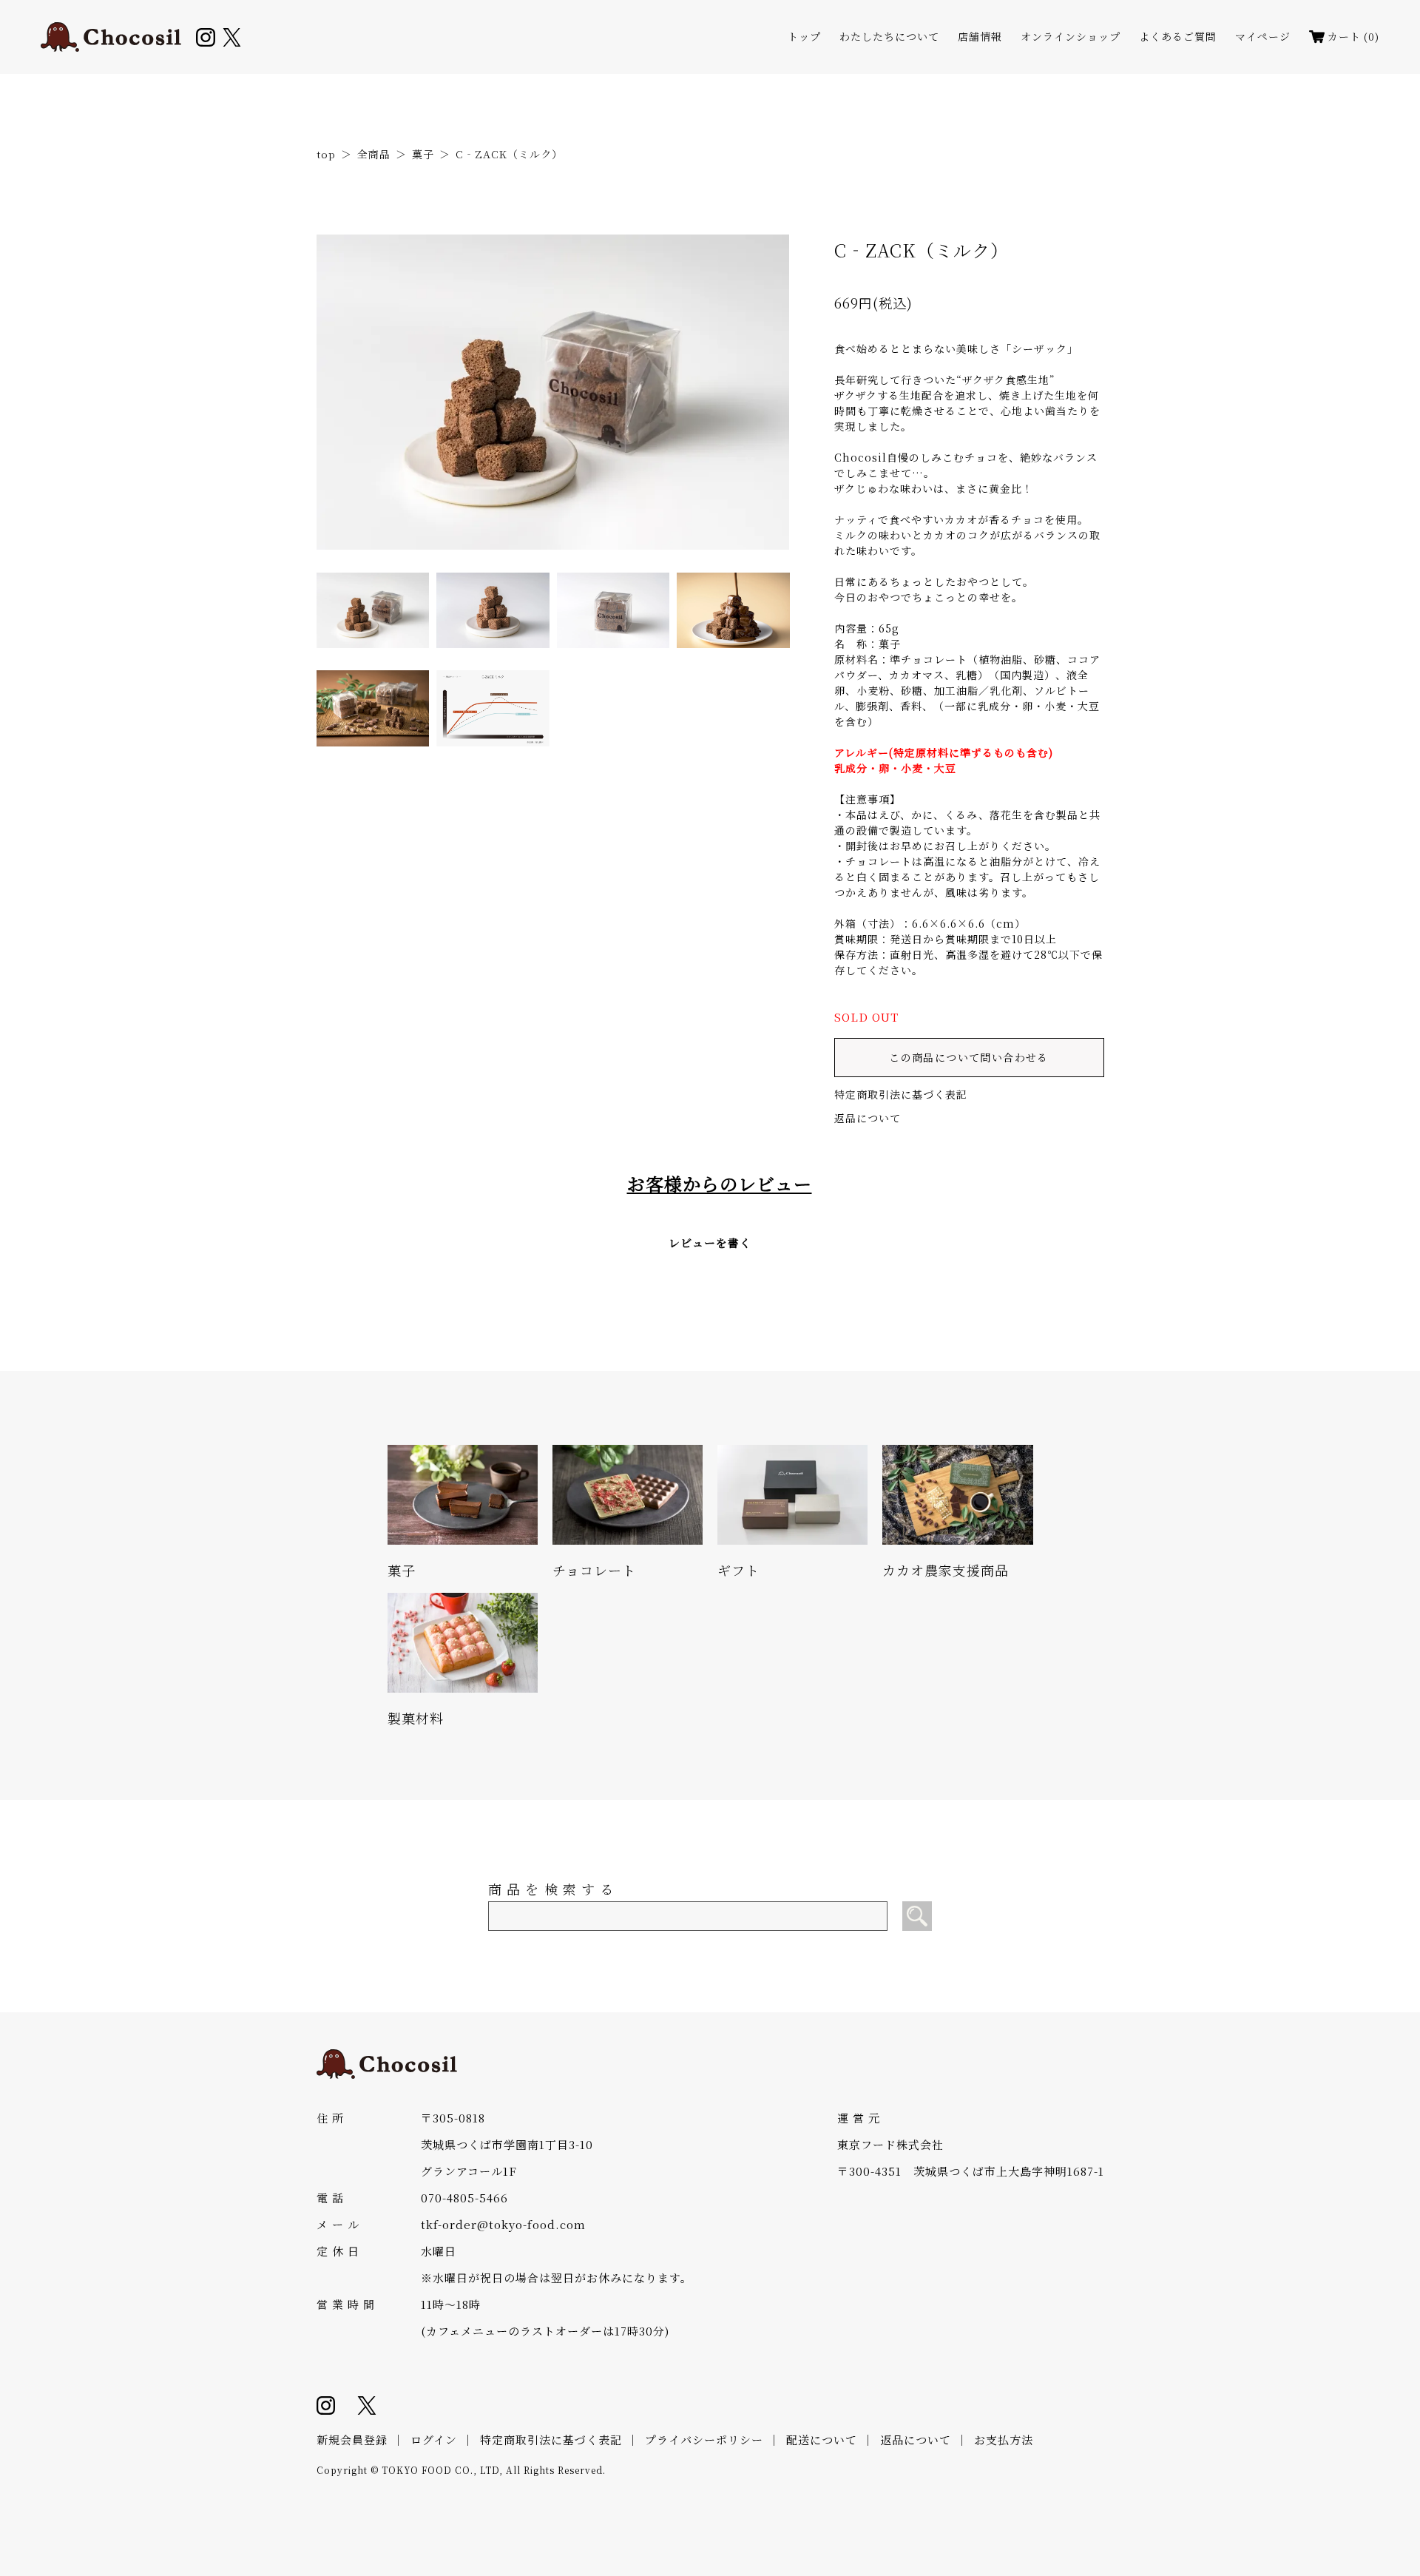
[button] (373, 610)
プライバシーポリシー (704, 2440)
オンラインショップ (1071, 37)
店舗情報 (980, 37)
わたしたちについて (889, 37)
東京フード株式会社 (890, 2144)
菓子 (423, 154)
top (326, 154)
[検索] (917, 1916)
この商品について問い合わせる (969, 1057)
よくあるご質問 (1178, 37)
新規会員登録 (352, 2440)
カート (1353, 37)
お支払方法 (1004, 2440)
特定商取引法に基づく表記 (901, 1094)
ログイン (434, 2440)
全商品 (374, 154)
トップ (804, 37)
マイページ (1263, 37)
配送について (822, 2440)
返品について (868, 1118)
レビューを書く (710, 1243)
